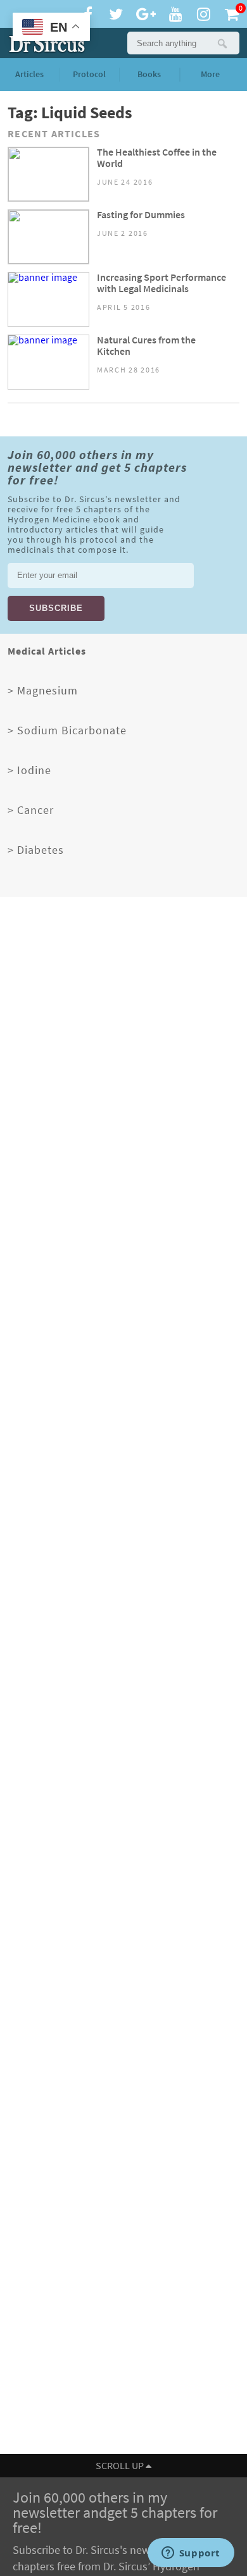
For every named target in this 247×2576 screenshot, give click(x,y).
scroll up (121, 2466)
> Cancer (31, 810)
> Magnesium (43, 691)
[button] (222, 43)
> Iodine (29, 770)
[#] (44, 43)
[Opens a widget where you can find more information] (191, 2554)
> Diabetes (36, 850)
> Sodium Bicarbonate (67, 730)
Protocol (89, 74)
